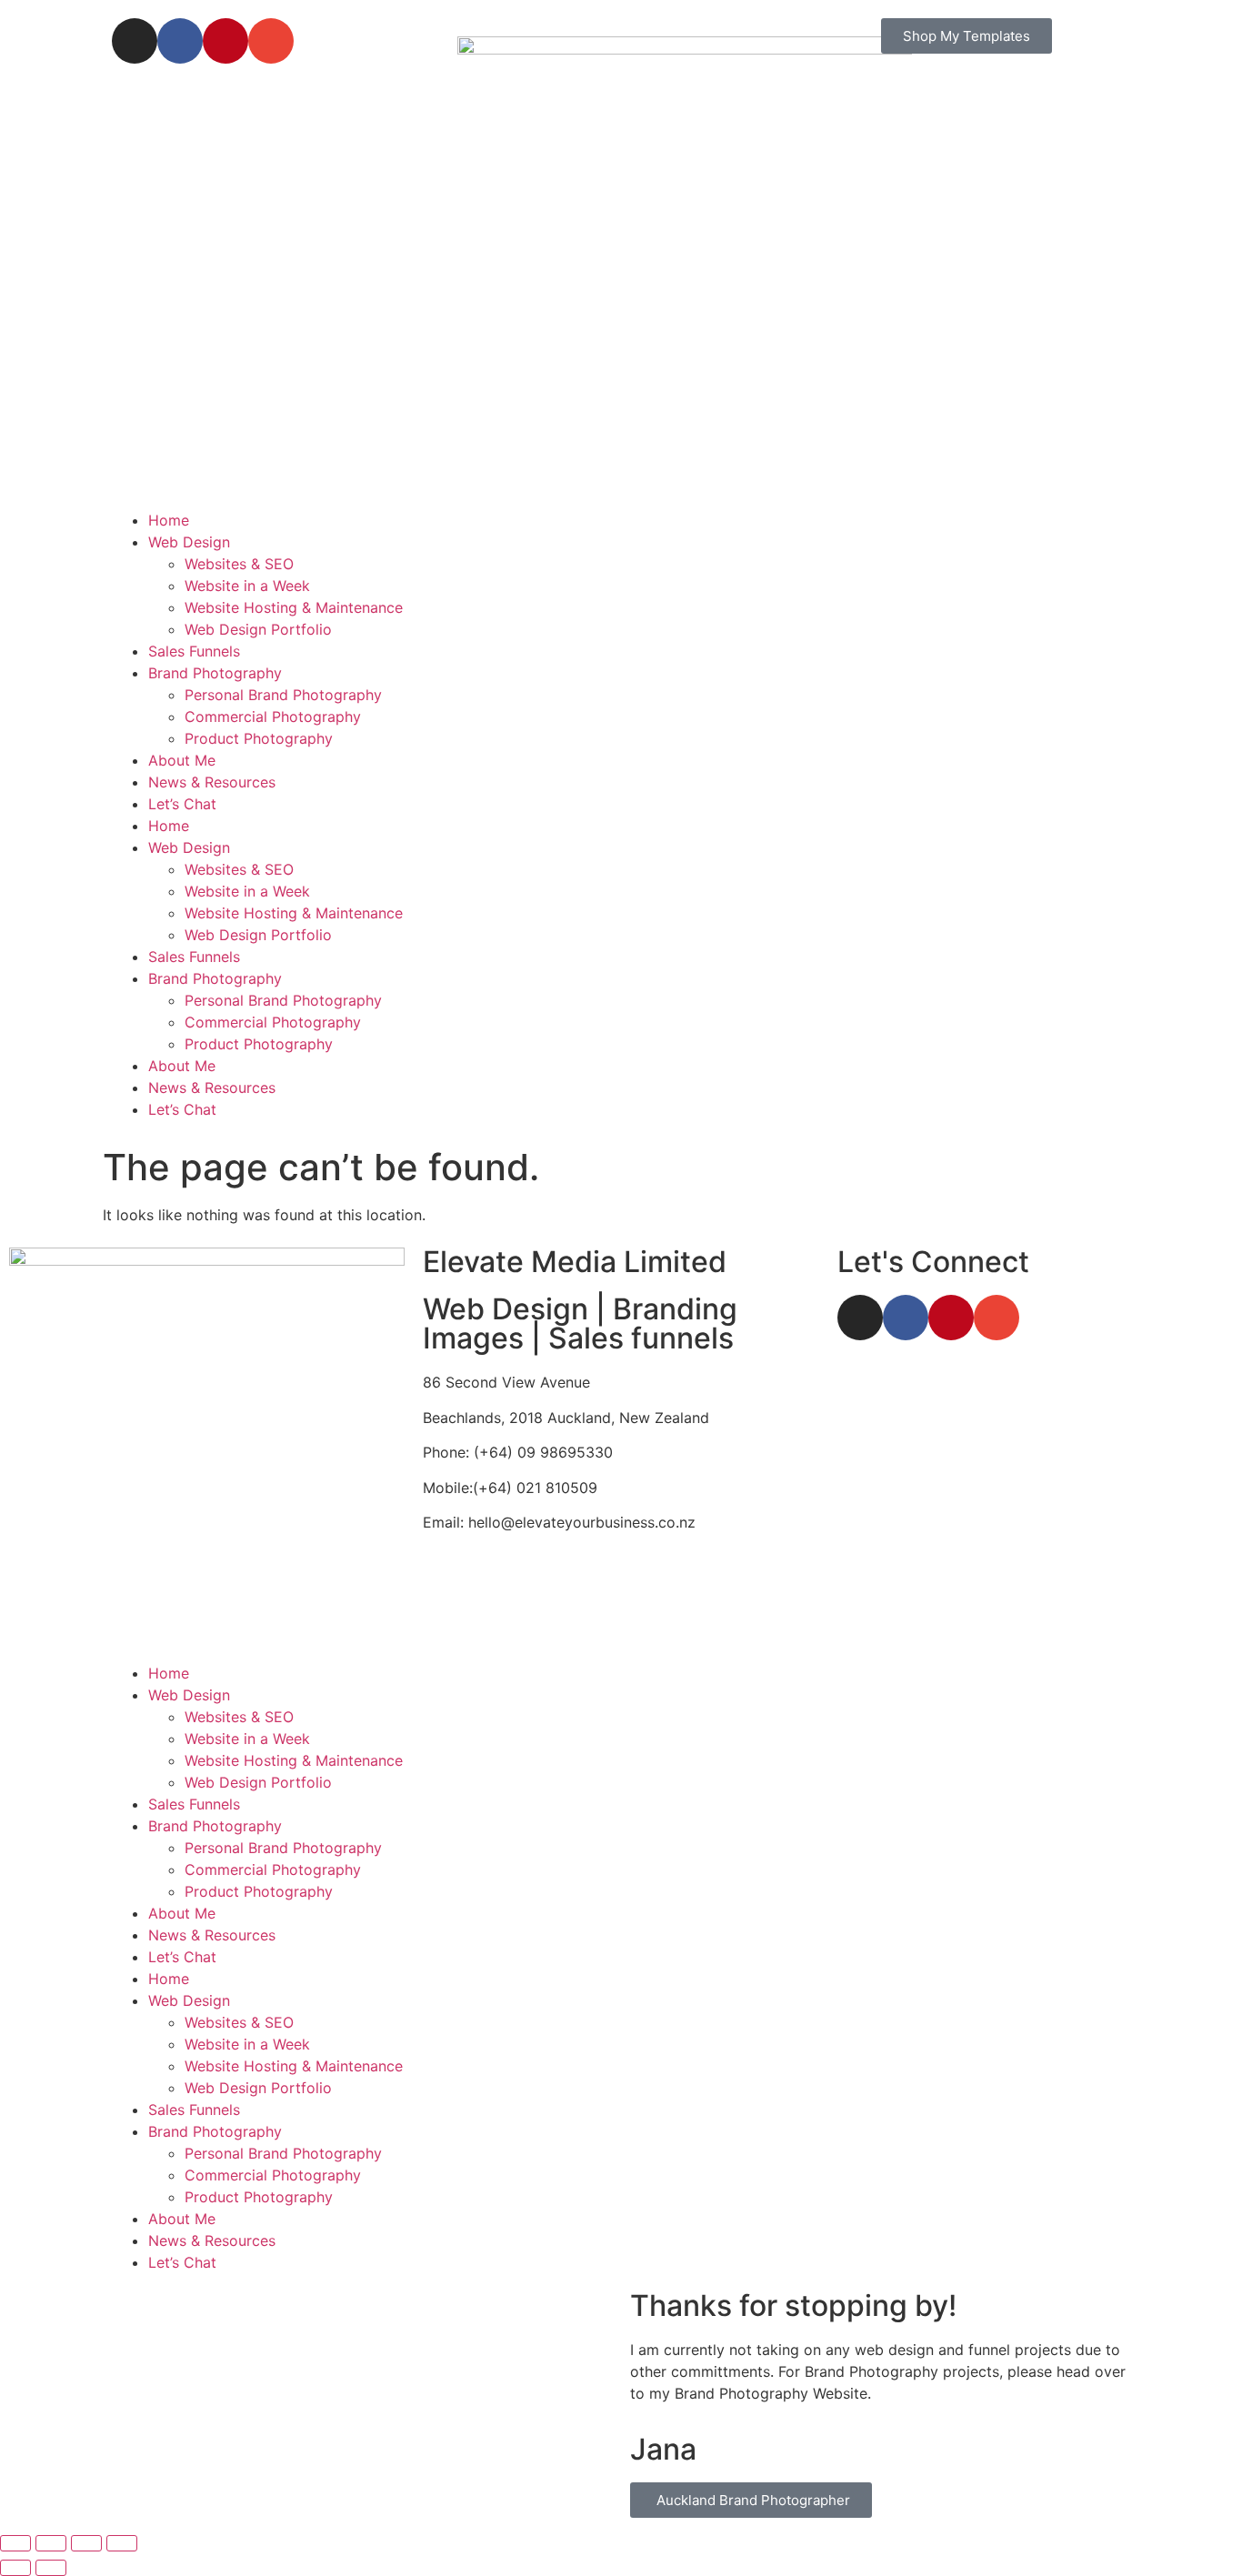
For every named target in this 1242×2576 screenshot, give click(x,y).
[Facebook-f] (180, 41)
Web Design (189, 542)
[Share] (86, 2543)
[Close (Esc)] (122, 2543)
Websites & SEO (239, 564)
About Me (182, 760)
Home (169, 520)
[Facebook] (906, 1318)
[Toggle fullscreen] (51, 2543)
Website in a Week (247, 586)
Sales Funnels (194, 651)
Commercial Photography (273, 717)
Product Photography (259, 738)
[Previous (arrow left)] (15, 2568)
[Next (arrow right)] (51, 2568)
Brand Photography (215, 673)
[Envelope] (271, 41)
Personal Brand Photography (283, 695)
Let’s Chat (182, 804)
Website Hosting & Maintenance (294, 607)
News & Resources (212, 782)
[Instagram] (135, 41)
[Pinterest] (225, 41)
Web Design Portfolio (258, 629)
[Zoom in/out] (15, 2543)
